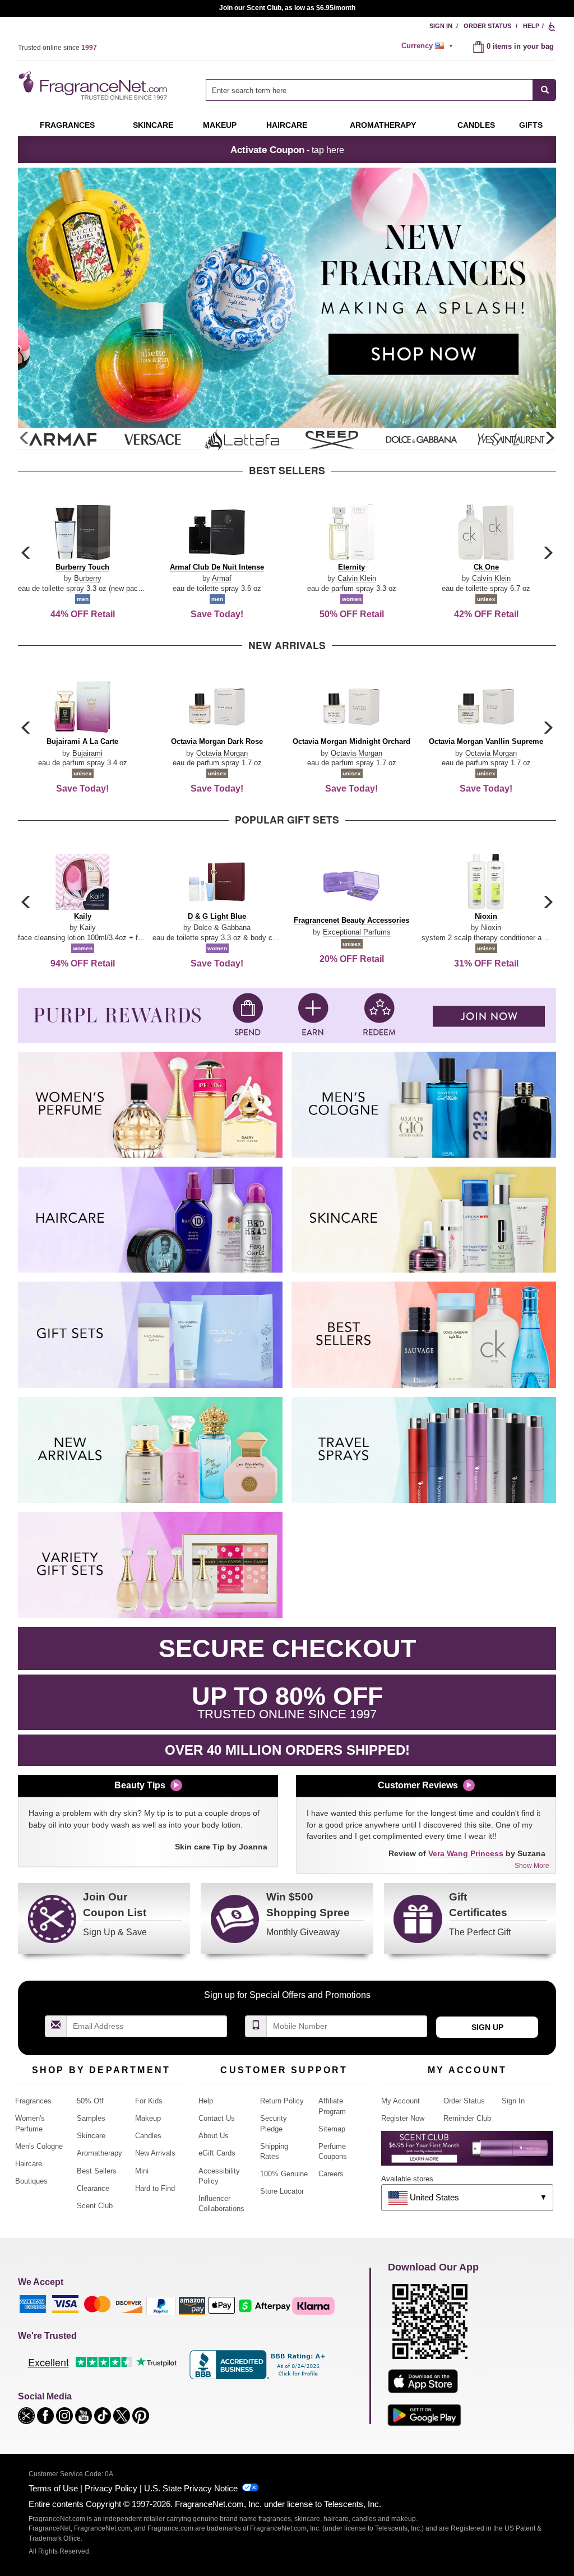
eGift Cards (217, 2153)
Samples (91, 2118)
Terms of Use (53, 2488)
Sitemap (332, 2129)
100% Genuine (284, 2174)
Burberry (88, 578)
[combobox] (381, 90)
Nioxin (491, 928)
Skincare (153, 125)
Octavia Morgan (222, 753)
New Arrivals (155, 2153)
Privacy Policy (111, 2488)
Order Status (487, 26)
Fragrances (67, 125)
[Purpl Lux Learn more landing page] (467, 2152)
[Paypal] (161, 2305)
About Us (214, 2136)
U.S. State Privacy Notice (191, 2488)
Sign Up (487, 2027)
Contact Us (217, 2118)
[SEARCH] (545, 90)
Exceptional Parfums (357, 932)
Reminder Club (467, 2118)
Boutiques (31, 2181)
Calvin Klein (357, 578)
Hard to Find (155, 2188)
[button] (549, 438)
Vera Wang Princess (466, 1853)
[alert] (429, 46)
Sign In (441, 26)
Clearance (93, 2188)
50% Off (90, 2101)
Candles (148, 2136)
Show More (532, 1866)
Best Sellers (97, 2171)
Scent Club (95, 2206)
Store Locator (282, 2191)
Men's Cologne (39, 2146)
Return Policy (282, 2101)
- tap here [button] (287, 150)
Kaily (88, 928)
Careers (331, 2174)
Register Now (403, 2118)
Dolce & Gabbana (222, 928)
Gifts (531, 125)
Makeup (220, 125)
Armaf (222, 578)
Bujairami (87, 753)
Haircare (287, 125)
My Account (401, 2101)
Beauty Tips (140, 1785)
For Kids (149, 2101)
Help (531, 26)
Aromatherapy (99, 2153)
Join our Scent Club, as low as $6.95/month (287, 8)
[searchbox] (369, 90)
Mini (142, 2171)
